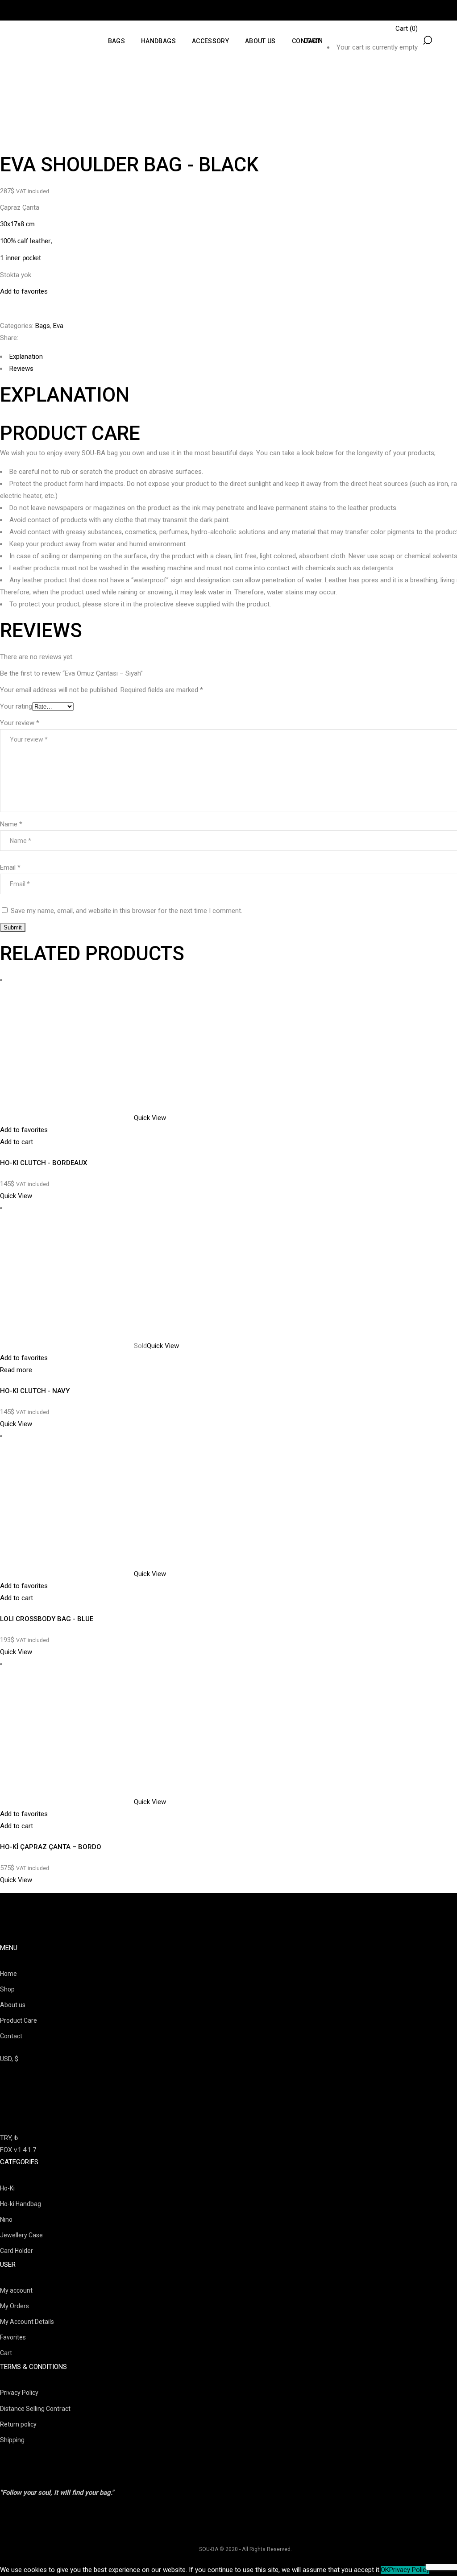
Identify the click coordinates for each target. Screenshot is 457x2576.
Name (11, 824)
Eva (58, 326)
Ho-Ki (7, 2188)
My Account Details (27, 2322)
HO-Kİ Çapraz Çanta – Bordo (51, 1847)
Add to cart (17, 1142)
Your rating (16, 706)
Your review (20, 723)
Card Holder (17, 2251)
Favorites (13, 2337)
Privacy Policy (19, 2393)
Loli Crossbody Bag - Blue (47, 1619)
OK (385, 2570)
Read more (16, 1370)
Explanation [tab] (26, 357)
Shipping (12, 2440)
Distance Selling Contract (35, 2409)
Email (10, 867)
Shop (7, 1989)
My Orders (15, 2306)
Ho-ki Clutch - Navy (35, 1391)
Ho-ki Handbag (21, 2204)
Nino (6, 2219)
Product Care (19, 2020)
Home (8, 1974)
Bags (43, 326)
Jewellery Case (21, 2235)
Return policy (18, 2424)
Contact (11, 2036)
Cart (6, 2353)
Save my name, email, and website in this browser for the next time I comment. (127, 911)
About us (13, 2005)
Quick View (150, 1118)
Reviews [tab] (21, 369)
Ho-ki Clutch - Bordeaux (44, 1163)
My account (16, 2290)
